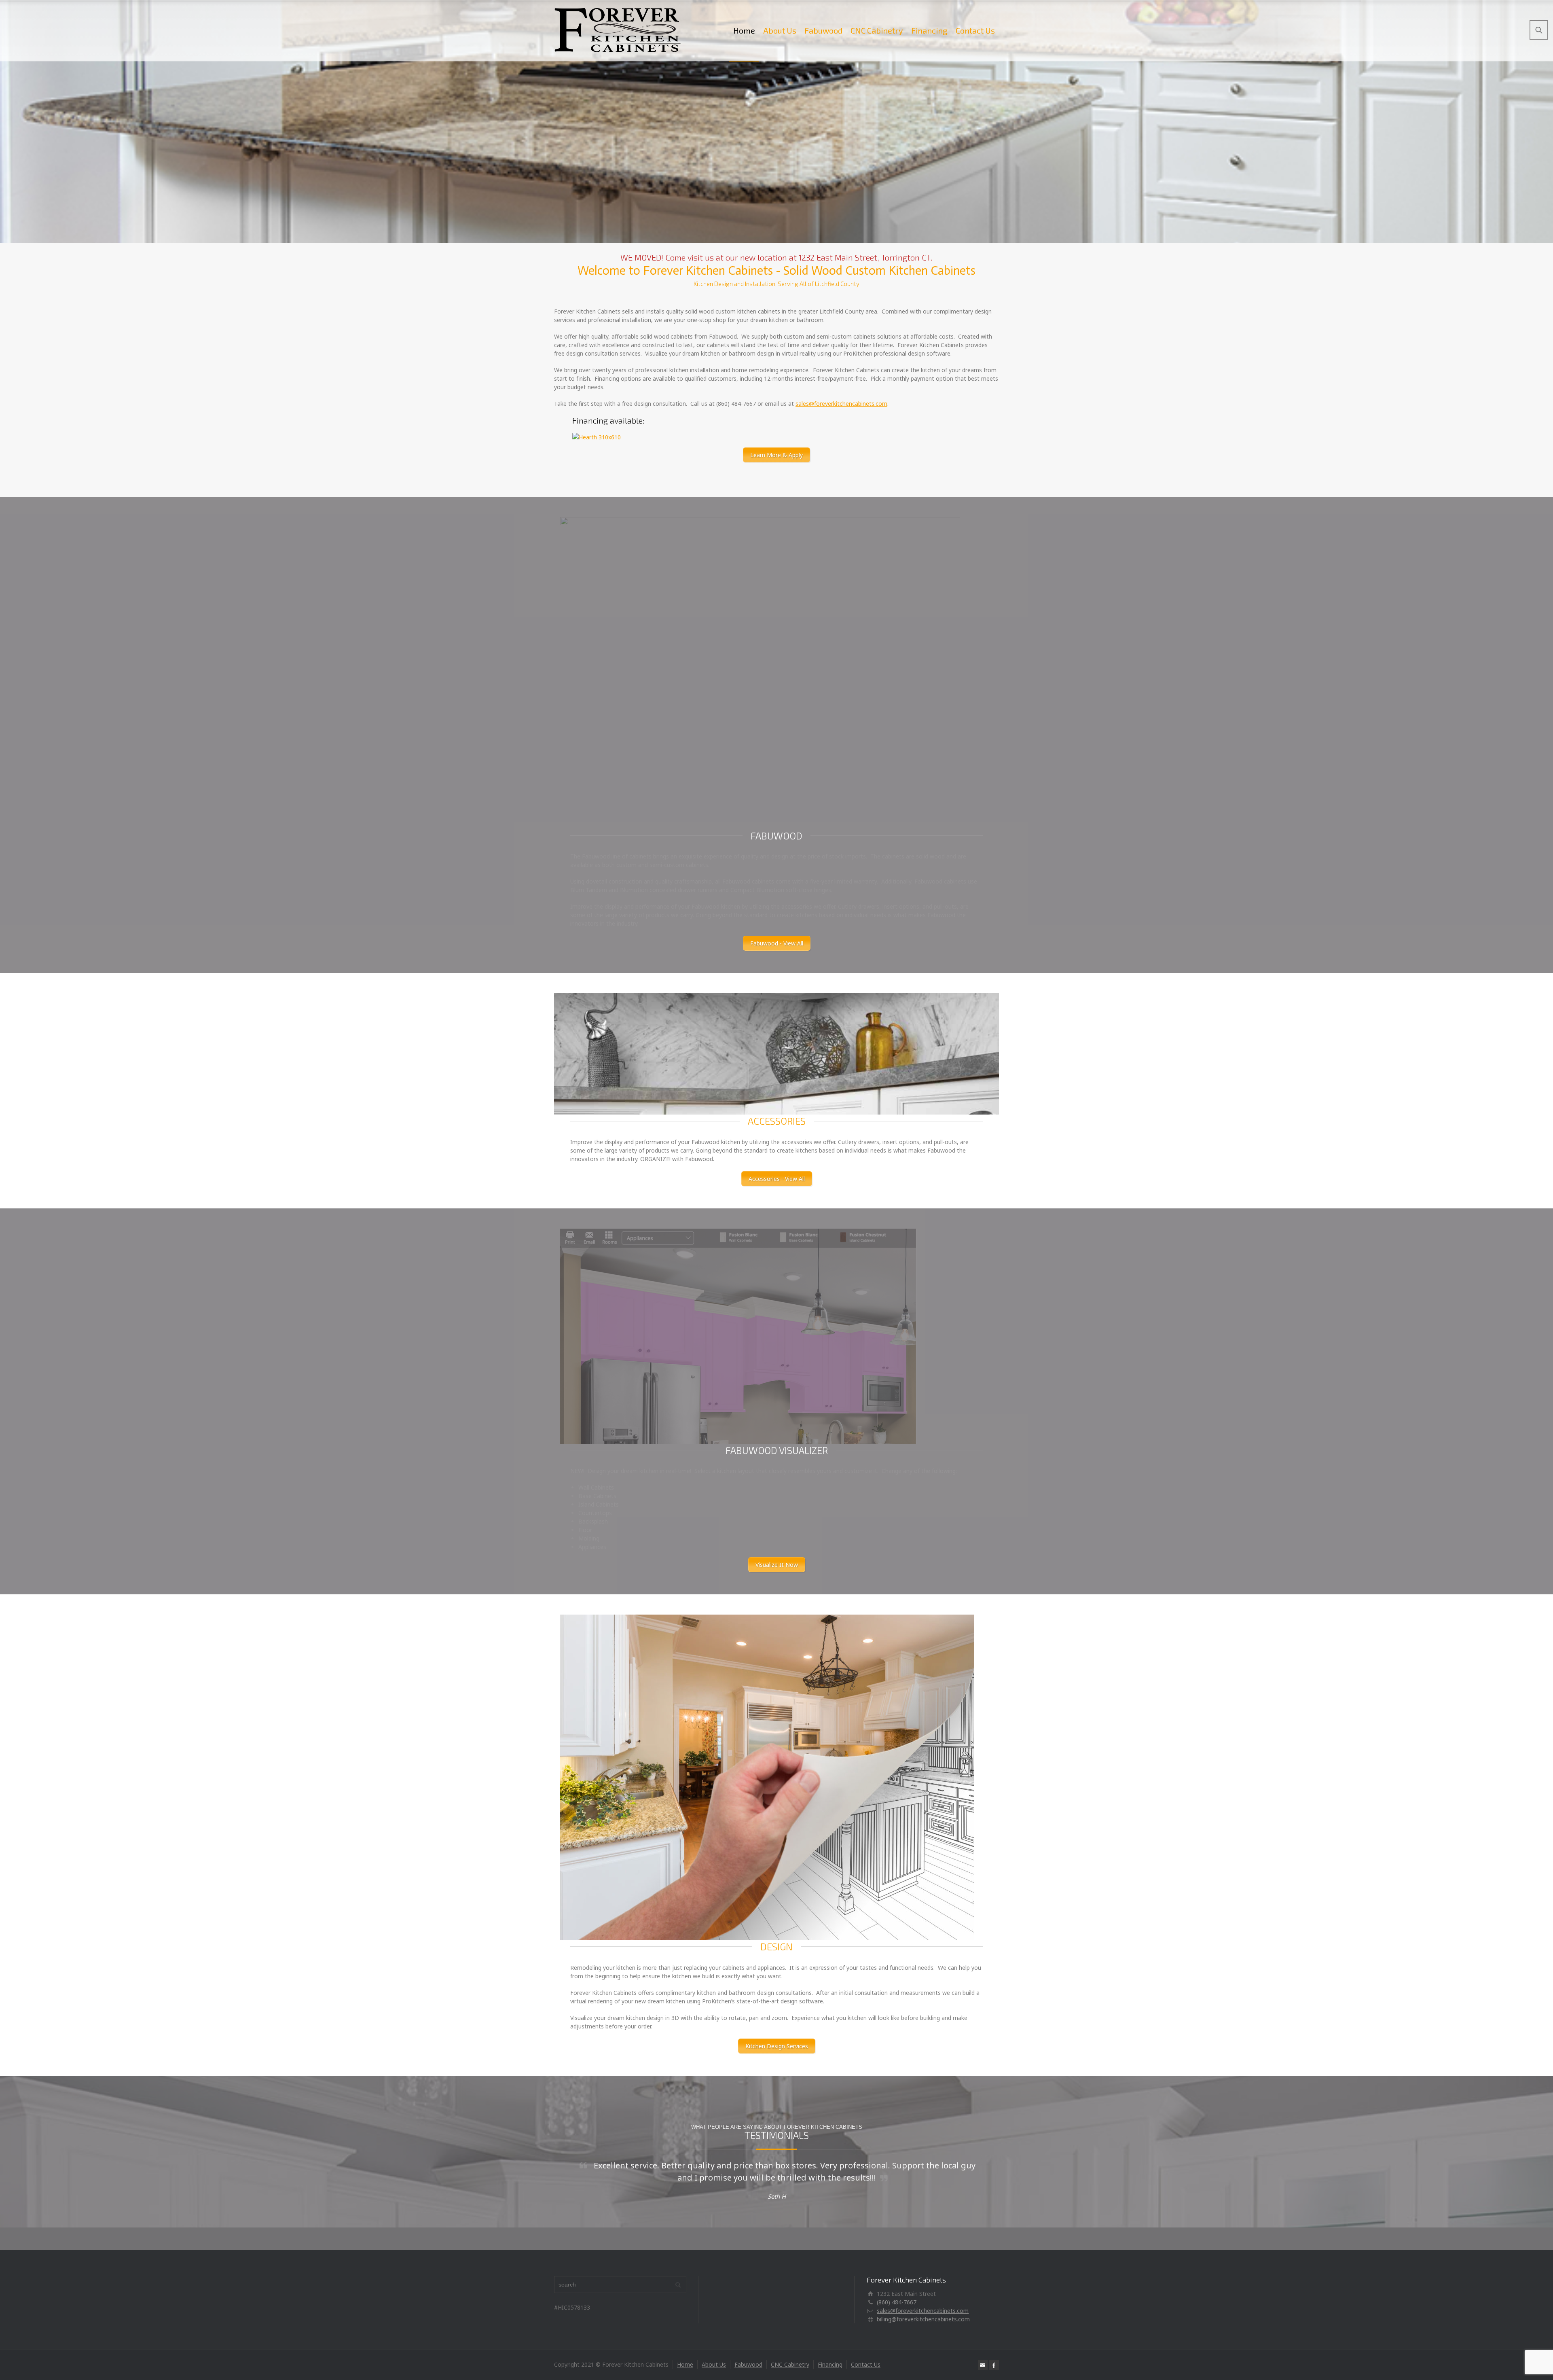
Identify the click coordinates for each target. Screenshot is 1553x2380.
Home (744, 30)
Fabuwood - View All (777, 943)
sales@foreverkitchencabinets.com (841, 404)
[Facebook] (994, 2365)
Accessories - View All (777, 1179)
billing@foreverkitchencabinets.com (923, 2319)
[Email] (983, 2365)
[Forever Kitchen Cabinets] (618, 30)
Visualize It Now (777, 1565)
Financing (929, 30)
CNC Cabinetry (877, 30)
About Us (780, 30)
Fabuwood (823, 30)
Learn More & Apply (776, 455)
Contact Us (975, 30)
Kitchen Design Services (777, 2046)
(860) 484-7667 (897, 2302)
